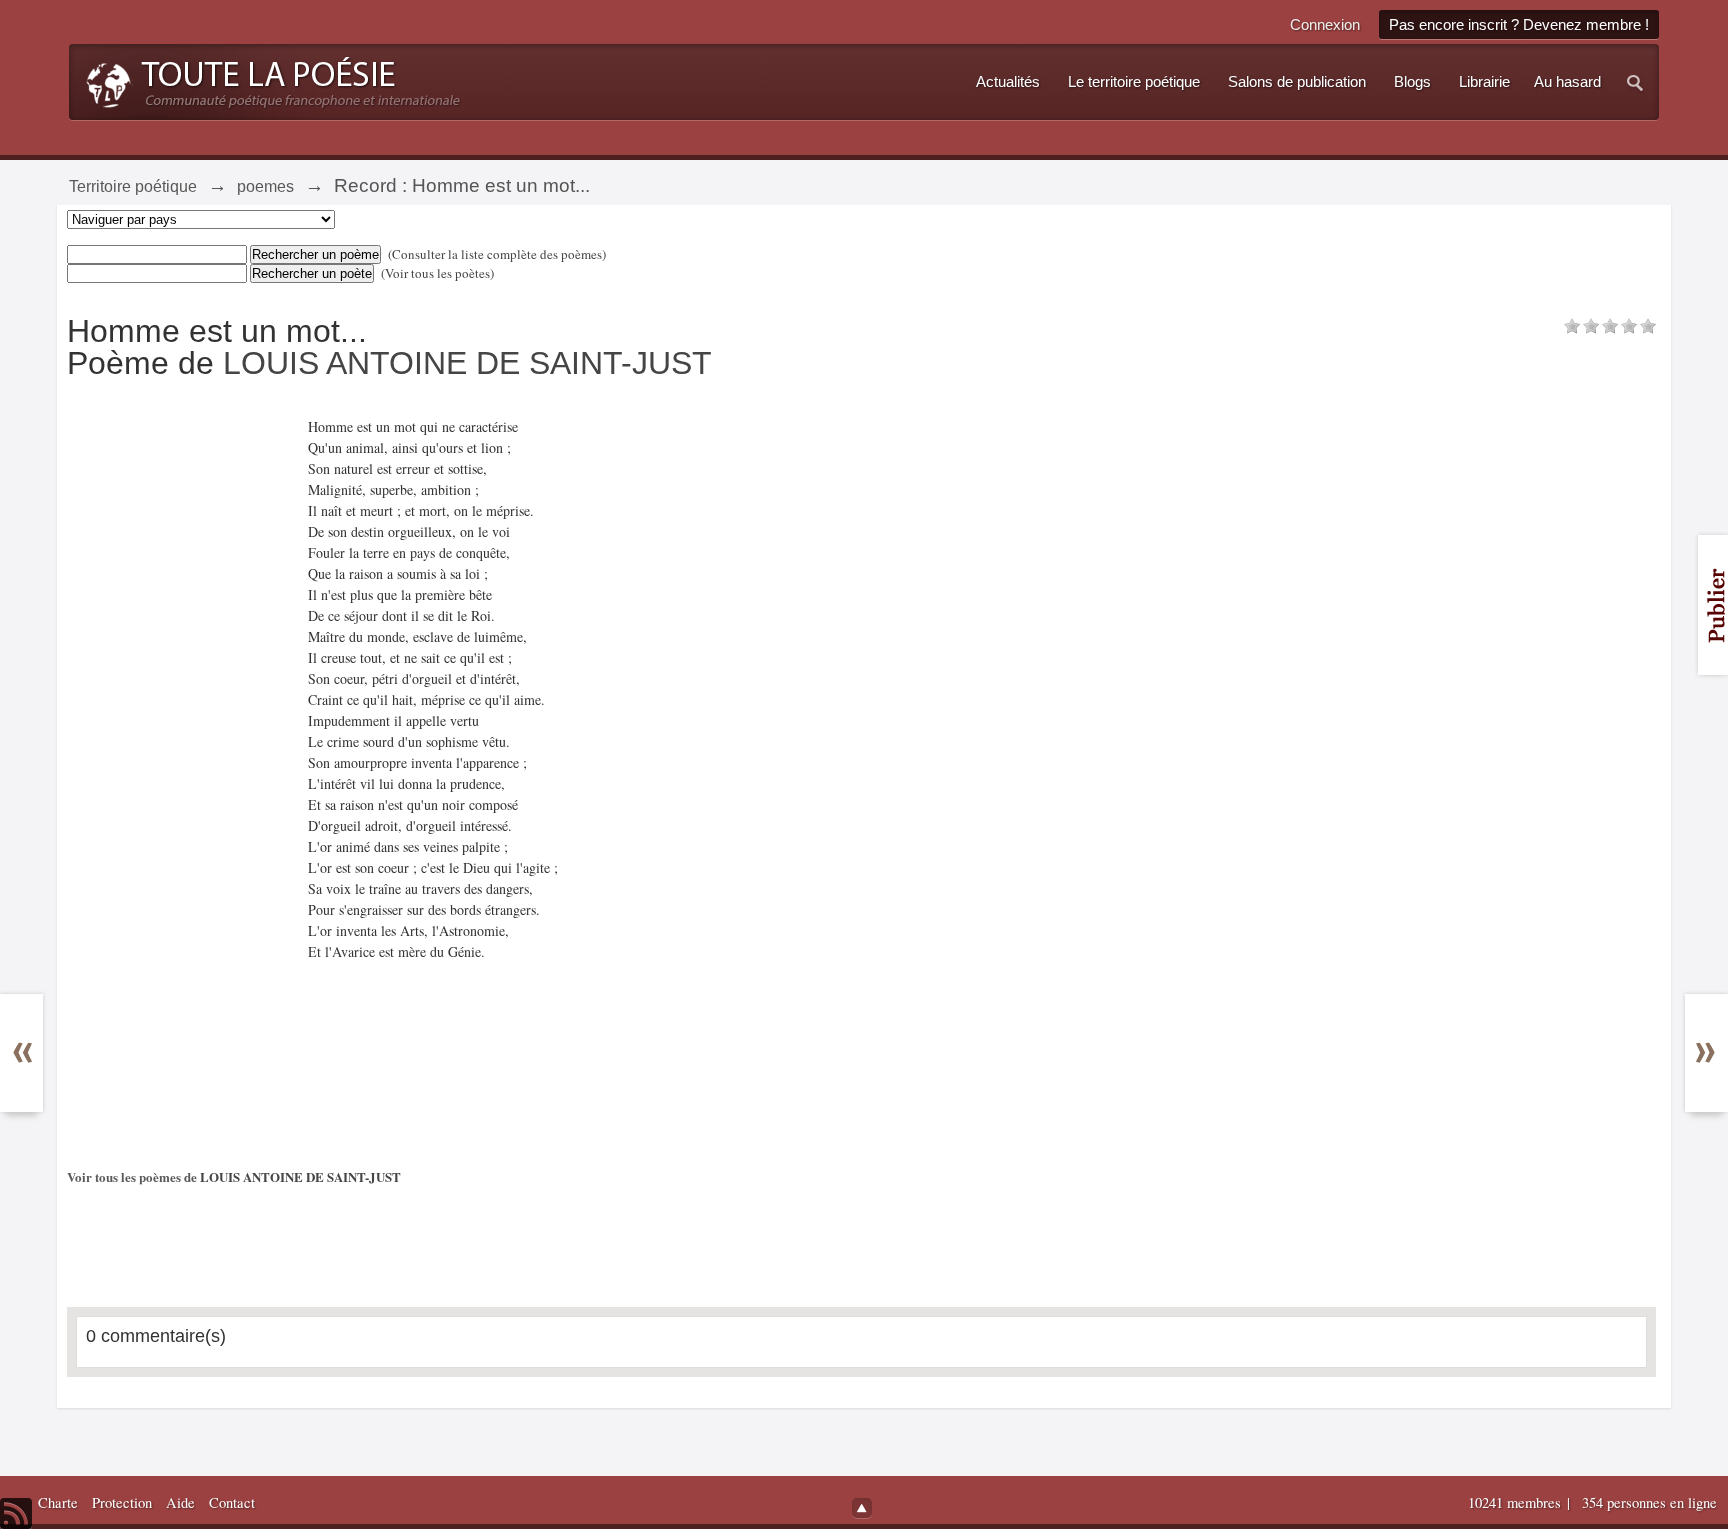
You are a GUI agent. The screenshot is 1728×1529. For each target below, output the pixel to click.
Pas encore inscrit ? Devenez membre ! (1519, 24)
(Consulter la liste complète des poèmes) (497, 254)
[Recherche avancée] (1636, 82)
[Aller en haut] (862, 1508)
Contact (232, 1502)
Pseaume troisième (36, 1042)
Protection (122, 1502)
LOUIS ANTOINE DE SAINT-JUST (467, 363)
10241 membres (1516, 1502)
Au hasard (1567, 82)
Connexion (1325, 24)
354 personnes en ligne (1649, 1502)
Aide (180, 1502)
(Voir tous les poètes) (437, 273)
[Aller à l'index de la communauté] (267, 80)
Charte (58, 1502)
